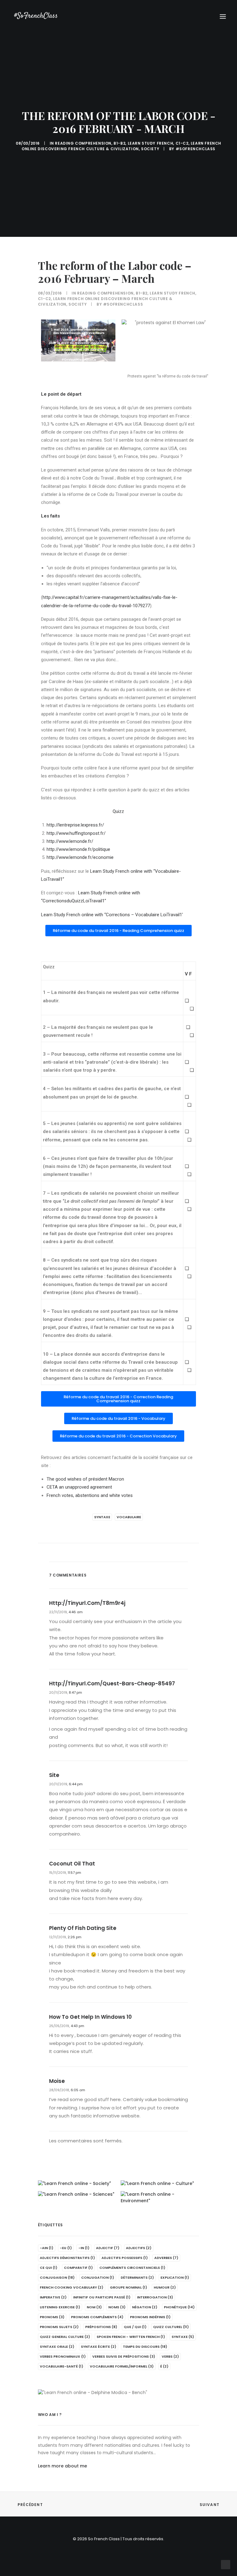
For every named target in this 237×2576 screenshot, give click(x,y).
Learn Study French (151, 143)
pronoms (52, 2317)
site (54, 1775)
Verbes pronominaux (63, 2356)
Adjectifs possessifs (125, 2258)
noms (117, 2307)
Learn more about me (62, 2466)
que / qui (135, 2327)
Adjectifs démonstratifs (67, 2258)
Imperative (53, 2297)
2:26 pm (75, 1937)
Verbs (170, 2356)
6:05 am (78, 2090)
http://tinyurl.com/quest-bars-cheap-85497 (112, 1684)
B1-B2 (119, 143)
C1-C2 (182, 143)
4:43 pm (77, 2026)
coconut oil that (72, 1864)
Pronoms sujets (59, 2327)
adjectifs (139, 2248)
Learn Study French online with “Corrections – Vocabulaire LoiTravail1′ (112, 915)
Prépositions (101, 2327)
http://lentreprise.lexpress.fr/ (75, 825)
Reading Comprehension (83, 143)
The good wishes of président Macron (85, 1479)
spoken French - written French (131, 2337)
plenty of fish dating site (83, 1928)
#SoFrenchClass (195, 149)
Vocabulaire (129, 1517)
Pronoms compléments (97, 2317)
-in (84, 2248)
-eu (66, 2248)
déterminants (137, 2277)
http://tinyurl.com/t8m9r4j (87, 1603)
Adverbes (166, 2258)
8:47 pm (75, 1692)
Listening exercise (60, 2307)
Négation (145, 2307)
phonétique (179, 2307)
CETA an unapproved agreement (79, 1487)
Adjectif (108, 2248)
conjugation (98, 2277)
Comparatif (78, 2268)
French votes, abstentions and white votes (90, 1495)
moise (57, 2081)
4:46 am (76, 1612)
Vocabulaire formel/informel (122, 2366)
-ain (47, 2248)
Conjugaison (57, 2277)
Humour (165, 2287)
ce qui (49, 2268)
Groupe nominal (129, 2287)
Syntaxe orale (57, 2347)
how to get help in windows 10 (90, 2017)
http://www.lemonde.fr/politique (78, 849)
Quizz (118, 811)
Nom (94, 2307)
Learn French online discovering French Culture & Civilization (121, 146)
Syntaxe (102, 1517)
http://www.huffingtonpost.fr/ (76, 833)
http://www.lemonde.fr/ (70, 841)
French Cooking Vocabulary (72, 2287)
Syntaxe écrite (99, 2347)
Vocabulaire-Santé (62, 2366)
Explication (175, 2277)
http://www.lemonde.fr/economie (80, 857)
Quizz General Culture (65, 2337)
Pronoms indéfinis (150, 2317)
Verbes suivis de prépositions (124, 2356)
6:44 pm (76, 1784)
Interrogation (155, 2297)
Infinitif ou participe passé (102, 2297)
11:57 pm (74, 1873)
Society (150, 149)
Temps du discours (145, 2347)
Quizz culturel (171, 2327)
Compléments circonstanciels (132, 2268)
